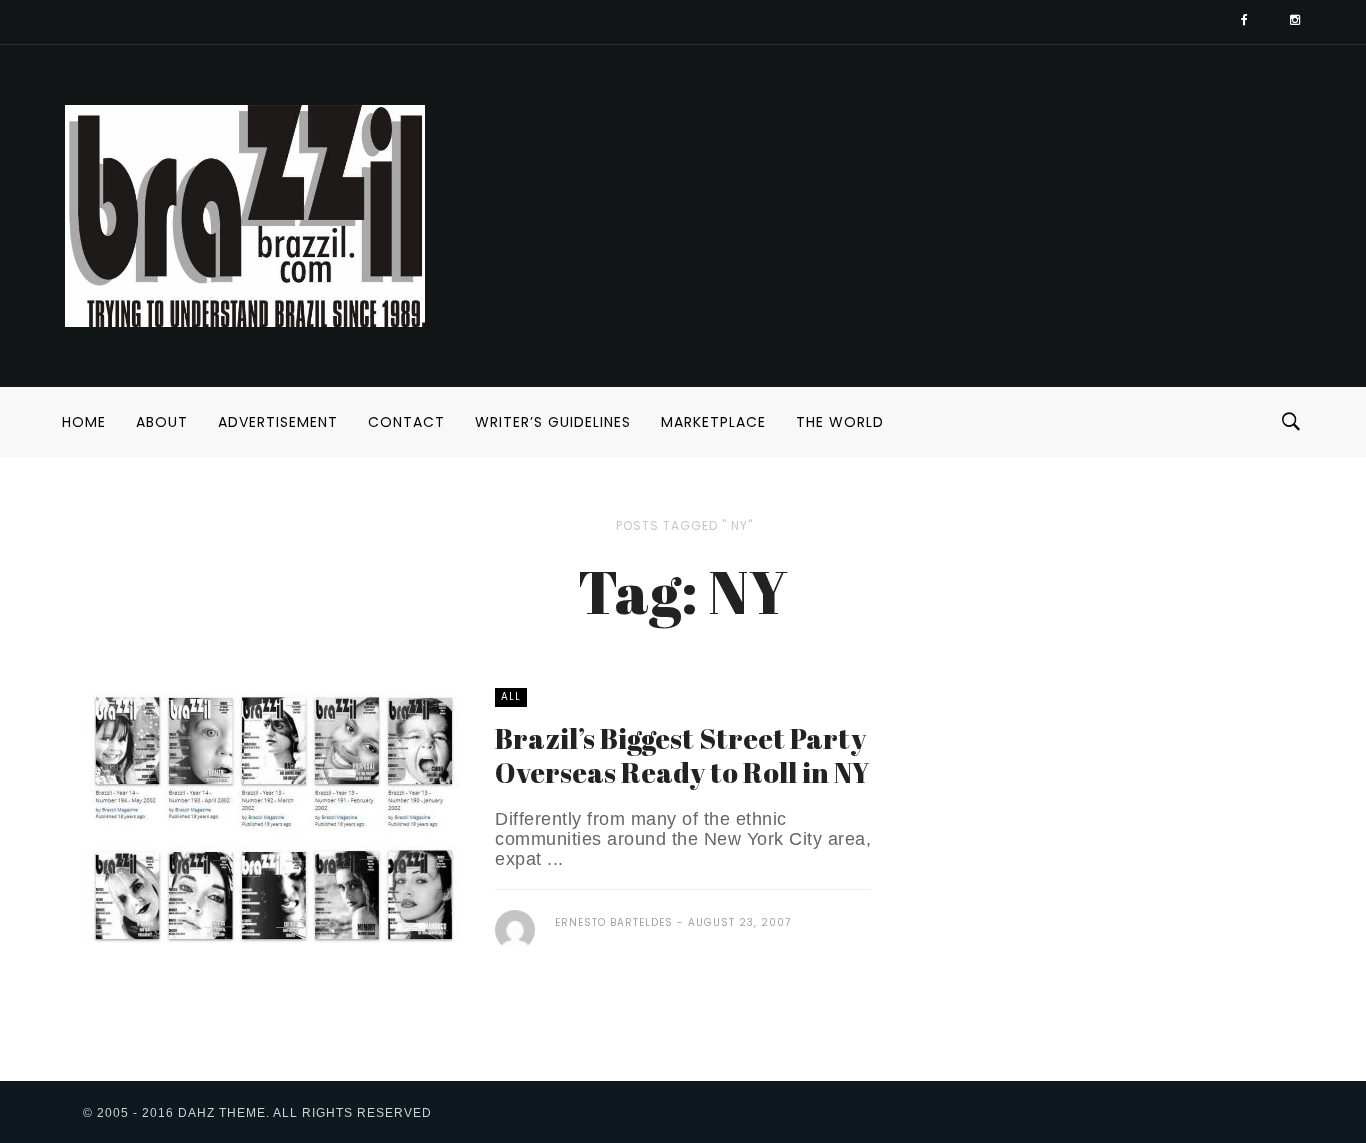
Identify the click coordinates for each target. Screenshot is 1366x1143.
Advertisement (278, 422)
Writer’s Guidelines (553, 422)
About (162, 422)
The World (840, 422)
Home (84, 422)
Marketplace (713, 422)
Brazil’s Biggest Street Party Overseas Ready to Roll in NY (682, 755)
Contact (406, 422)
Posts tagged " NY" (684, 525)
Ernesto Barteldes (614, 922)
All (511, 696)
